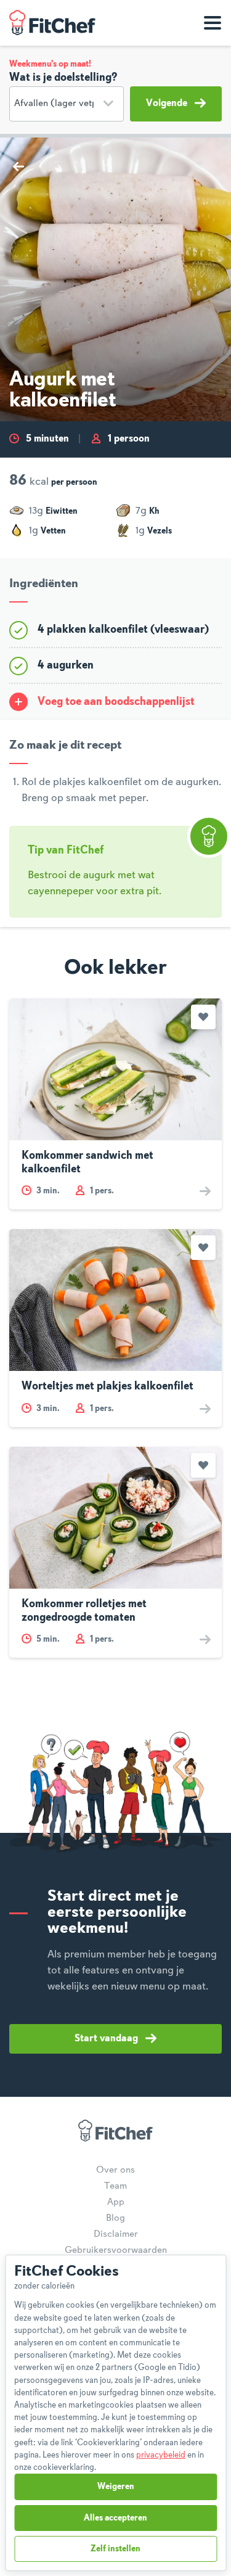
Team (115, 2186)
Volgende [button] (167, 104)
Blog (115, 2218)
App (116, 2202)
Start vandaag (106, 2039)
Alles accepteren (115, 2518)
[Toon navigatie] (213, 23)
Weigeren (116, 2487)
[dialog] (115, 2413)
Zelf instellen (115, 2549)
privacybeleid (161, 2455)
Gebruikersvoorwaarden (116, 2250)
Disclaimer (116, 2234)
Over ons (115, 2170)
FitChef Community (52, 23)
